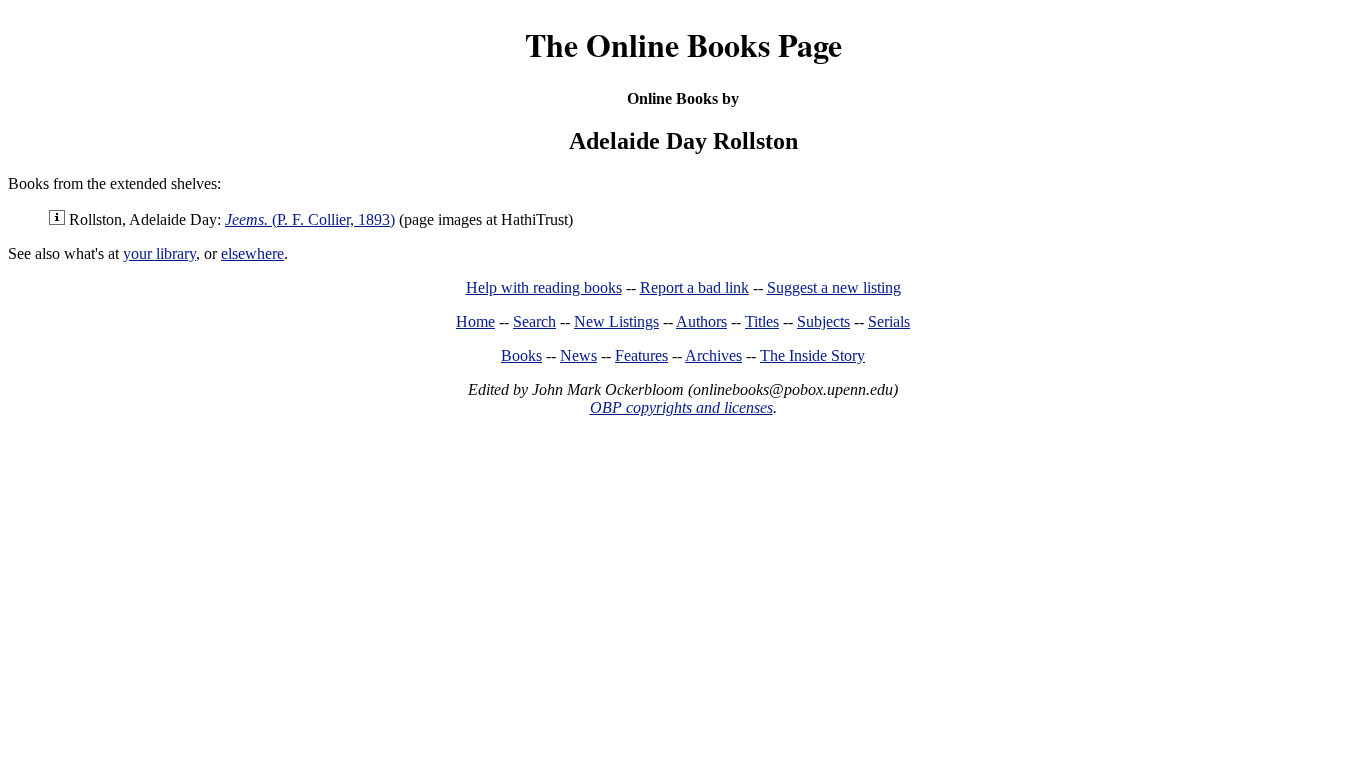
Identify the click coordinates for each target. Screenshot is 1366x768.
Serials (889, 321)
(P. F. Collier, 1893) (310, 219)
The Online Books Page (683, 44)
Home (475, 321)
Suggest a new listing (834, 287)
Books (521, 355)
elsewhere (252, 253)
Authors (701, 321)
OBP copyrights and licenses (681, 407)
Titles (762, 321)
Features (641, 355)
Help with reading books (544, 287)
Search (534, 321)
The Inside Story (812, 355)
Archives (713, 355)
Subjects (823, 321)
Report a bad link (694, 287)
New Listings (616, 321)
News (578, 355)
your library (159, 253)
